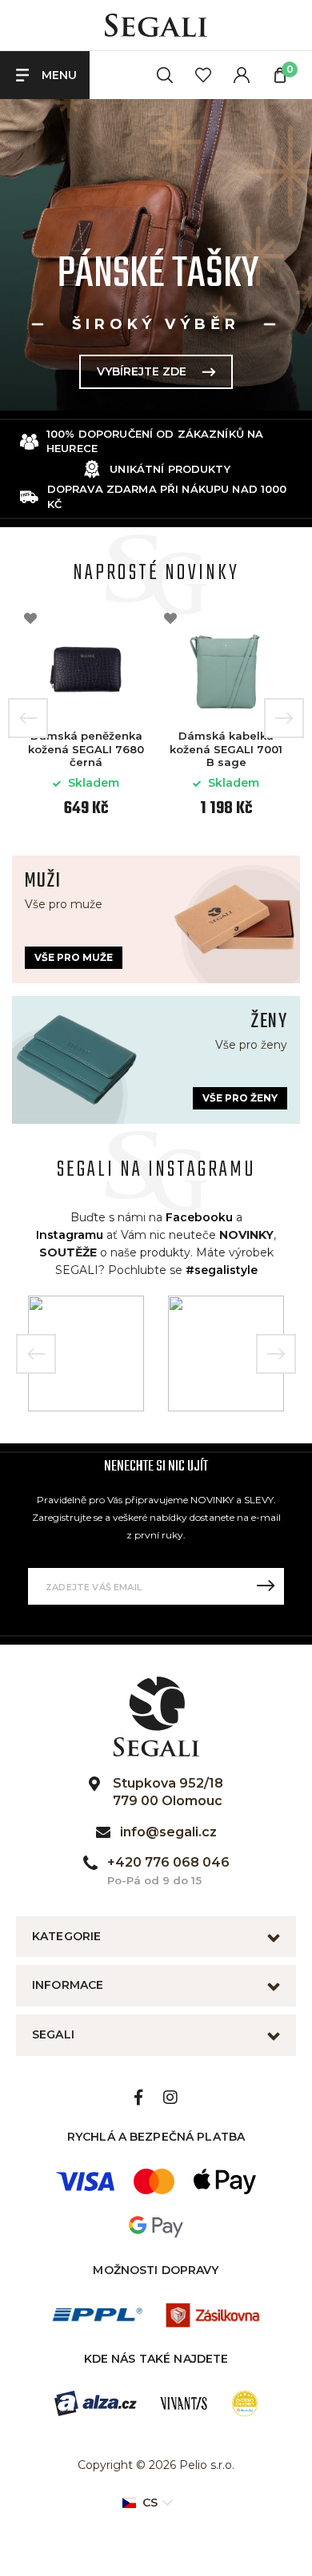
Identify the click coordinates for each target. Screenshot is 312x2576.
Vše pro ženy (240, 1098)
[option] (156, 255)
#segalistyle (222, 1270)
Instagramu (70, 1235)
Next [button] (284, 718)
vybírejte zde (142, 371)
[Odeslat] (266, 1586)
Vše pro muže (74, 957)
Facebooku (199, 1217)
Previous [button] (28, 718)
